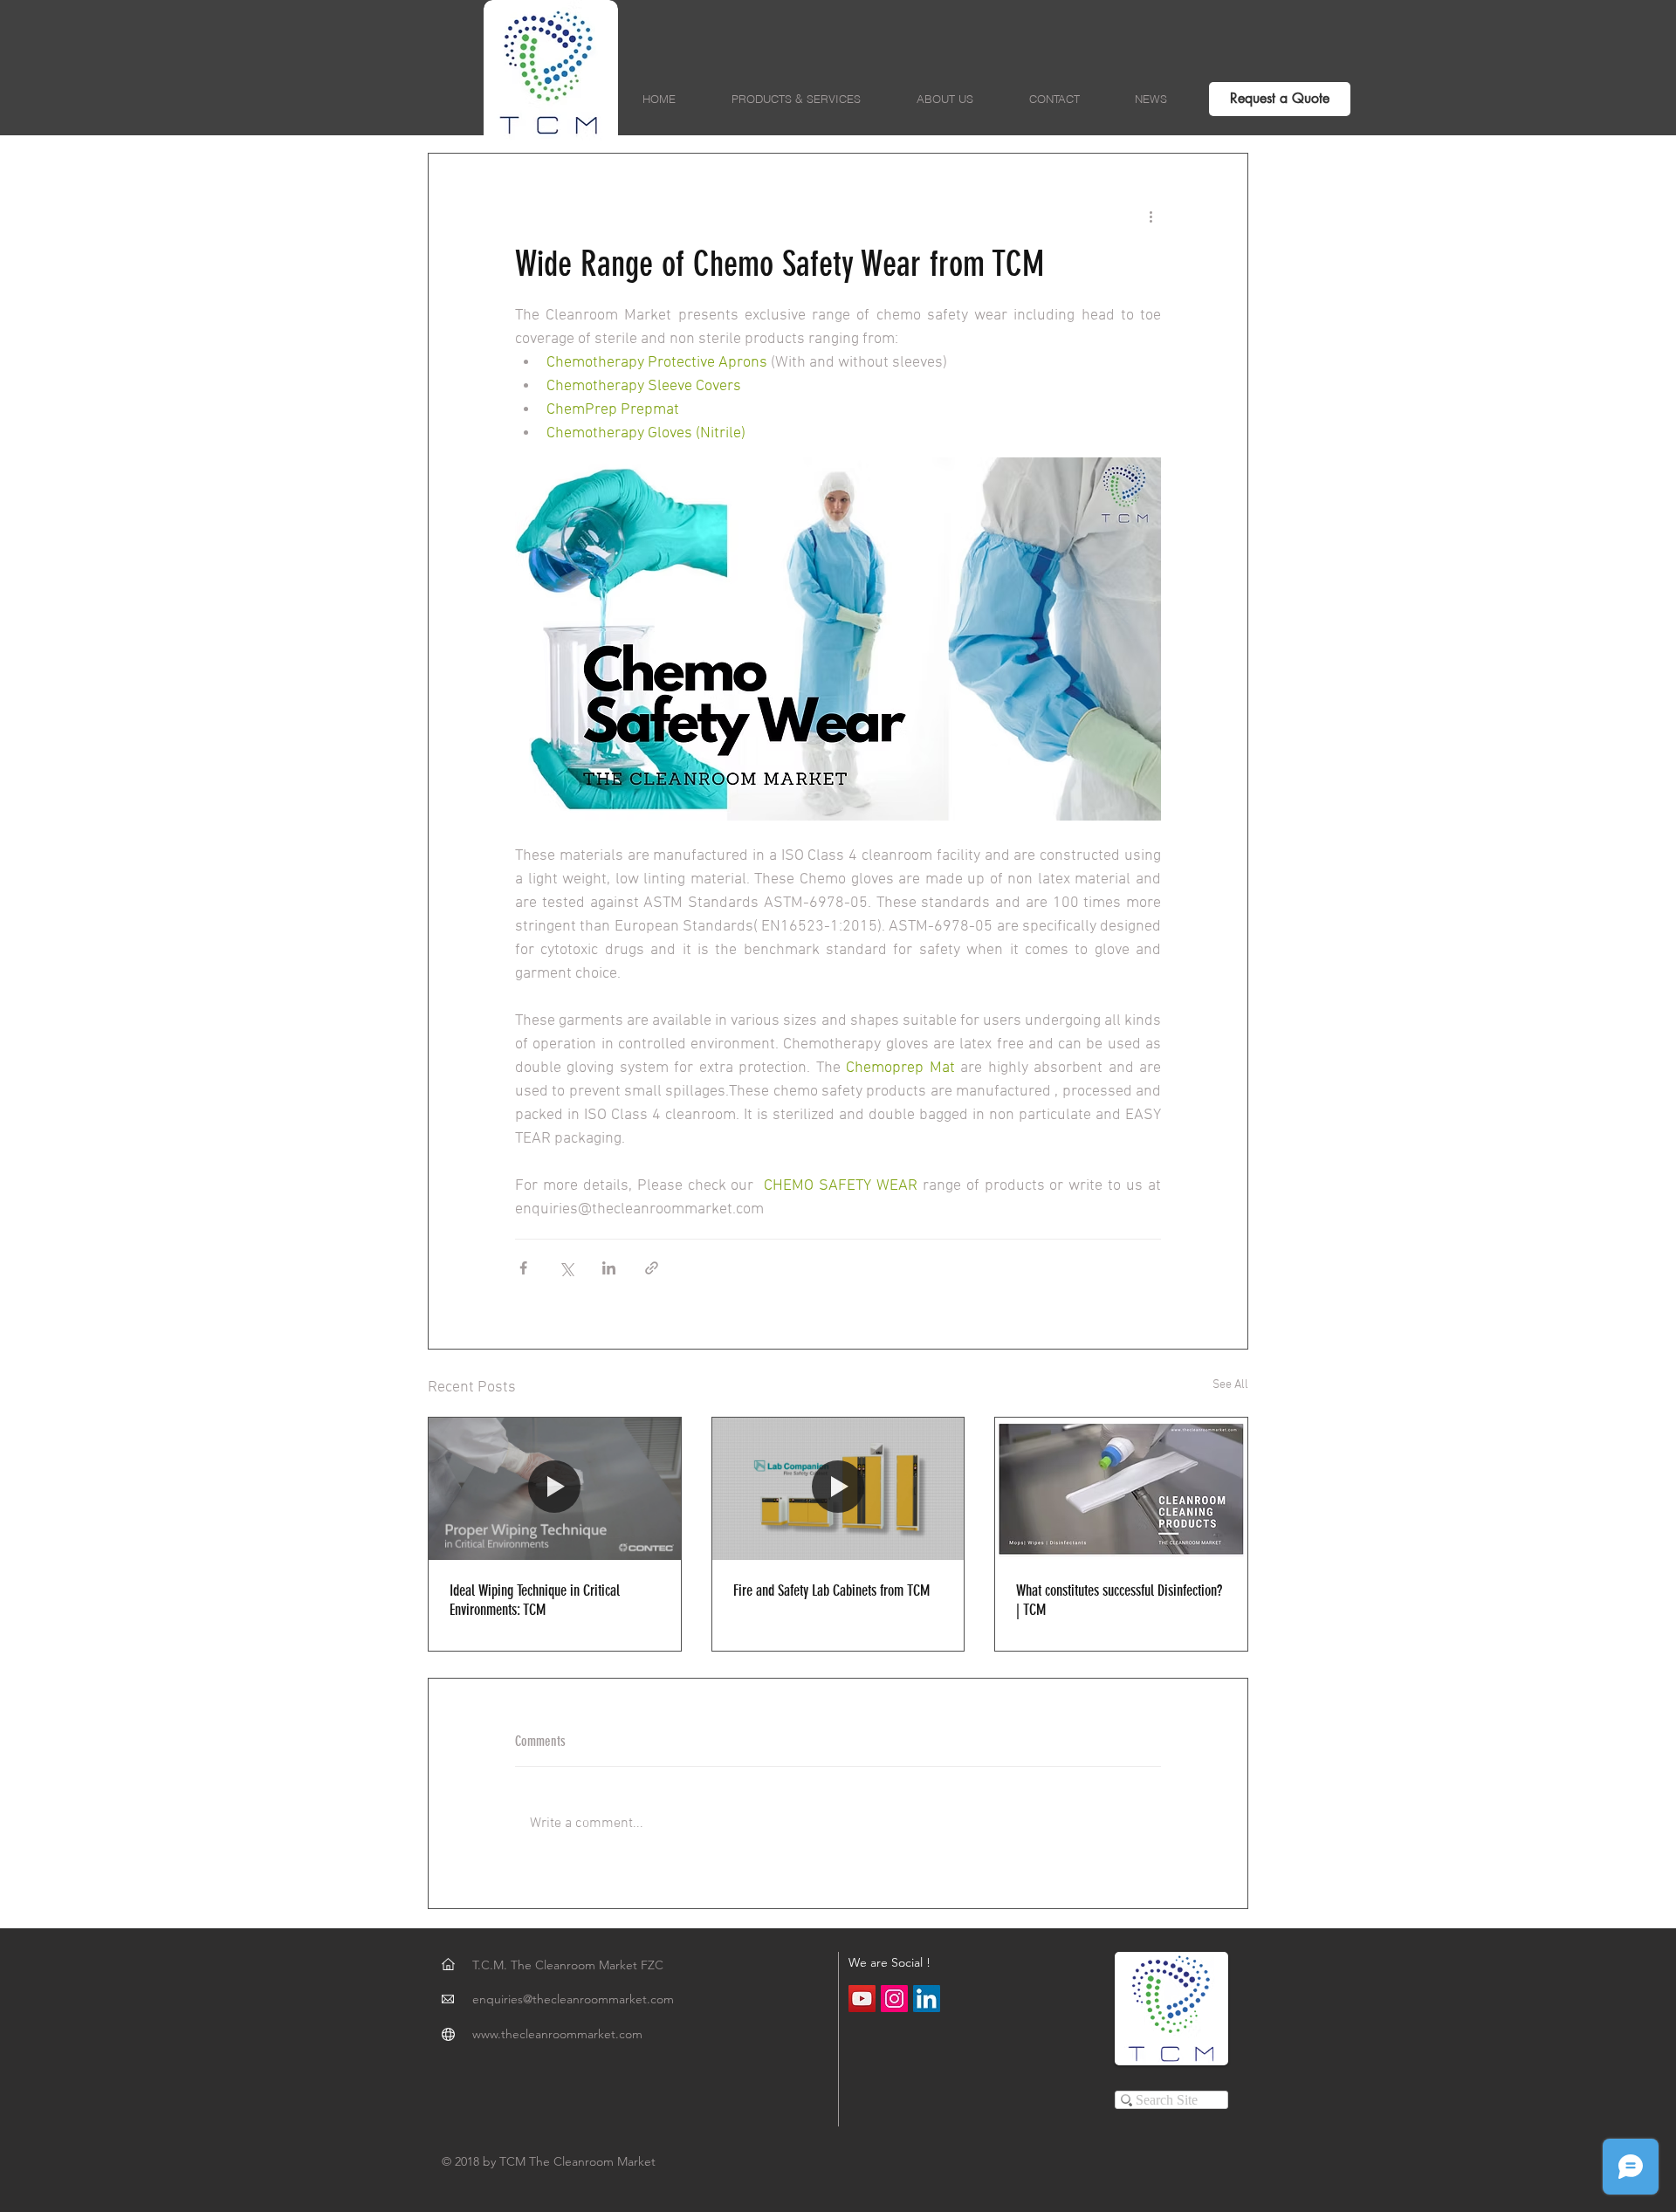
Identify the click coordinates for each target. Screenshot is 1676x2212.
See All (1230, 1385)
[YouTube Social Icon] (862, 1999)
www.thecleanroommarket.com (557, 2034)
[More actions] (1151, 216)
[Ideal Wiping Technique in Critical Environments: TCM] (555, 1488)
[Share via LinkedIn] (609, 1268)
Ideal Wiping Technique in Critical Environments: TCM (535, 1600)
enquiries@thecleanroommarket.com (573, 1999)
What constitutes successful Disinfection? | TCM (1119, 1600)
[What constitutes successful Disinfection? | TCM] (1121, 1488)
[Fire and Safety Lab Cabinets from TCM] (838, 1488)
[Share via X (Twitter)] (566, 1268)
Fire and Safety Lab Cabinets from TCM (831, 1590)
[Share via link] (652, 1268)
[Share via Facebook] (523, 1268)
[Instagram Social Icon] (894, 1999)
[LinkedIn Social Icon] (927, 1999)
